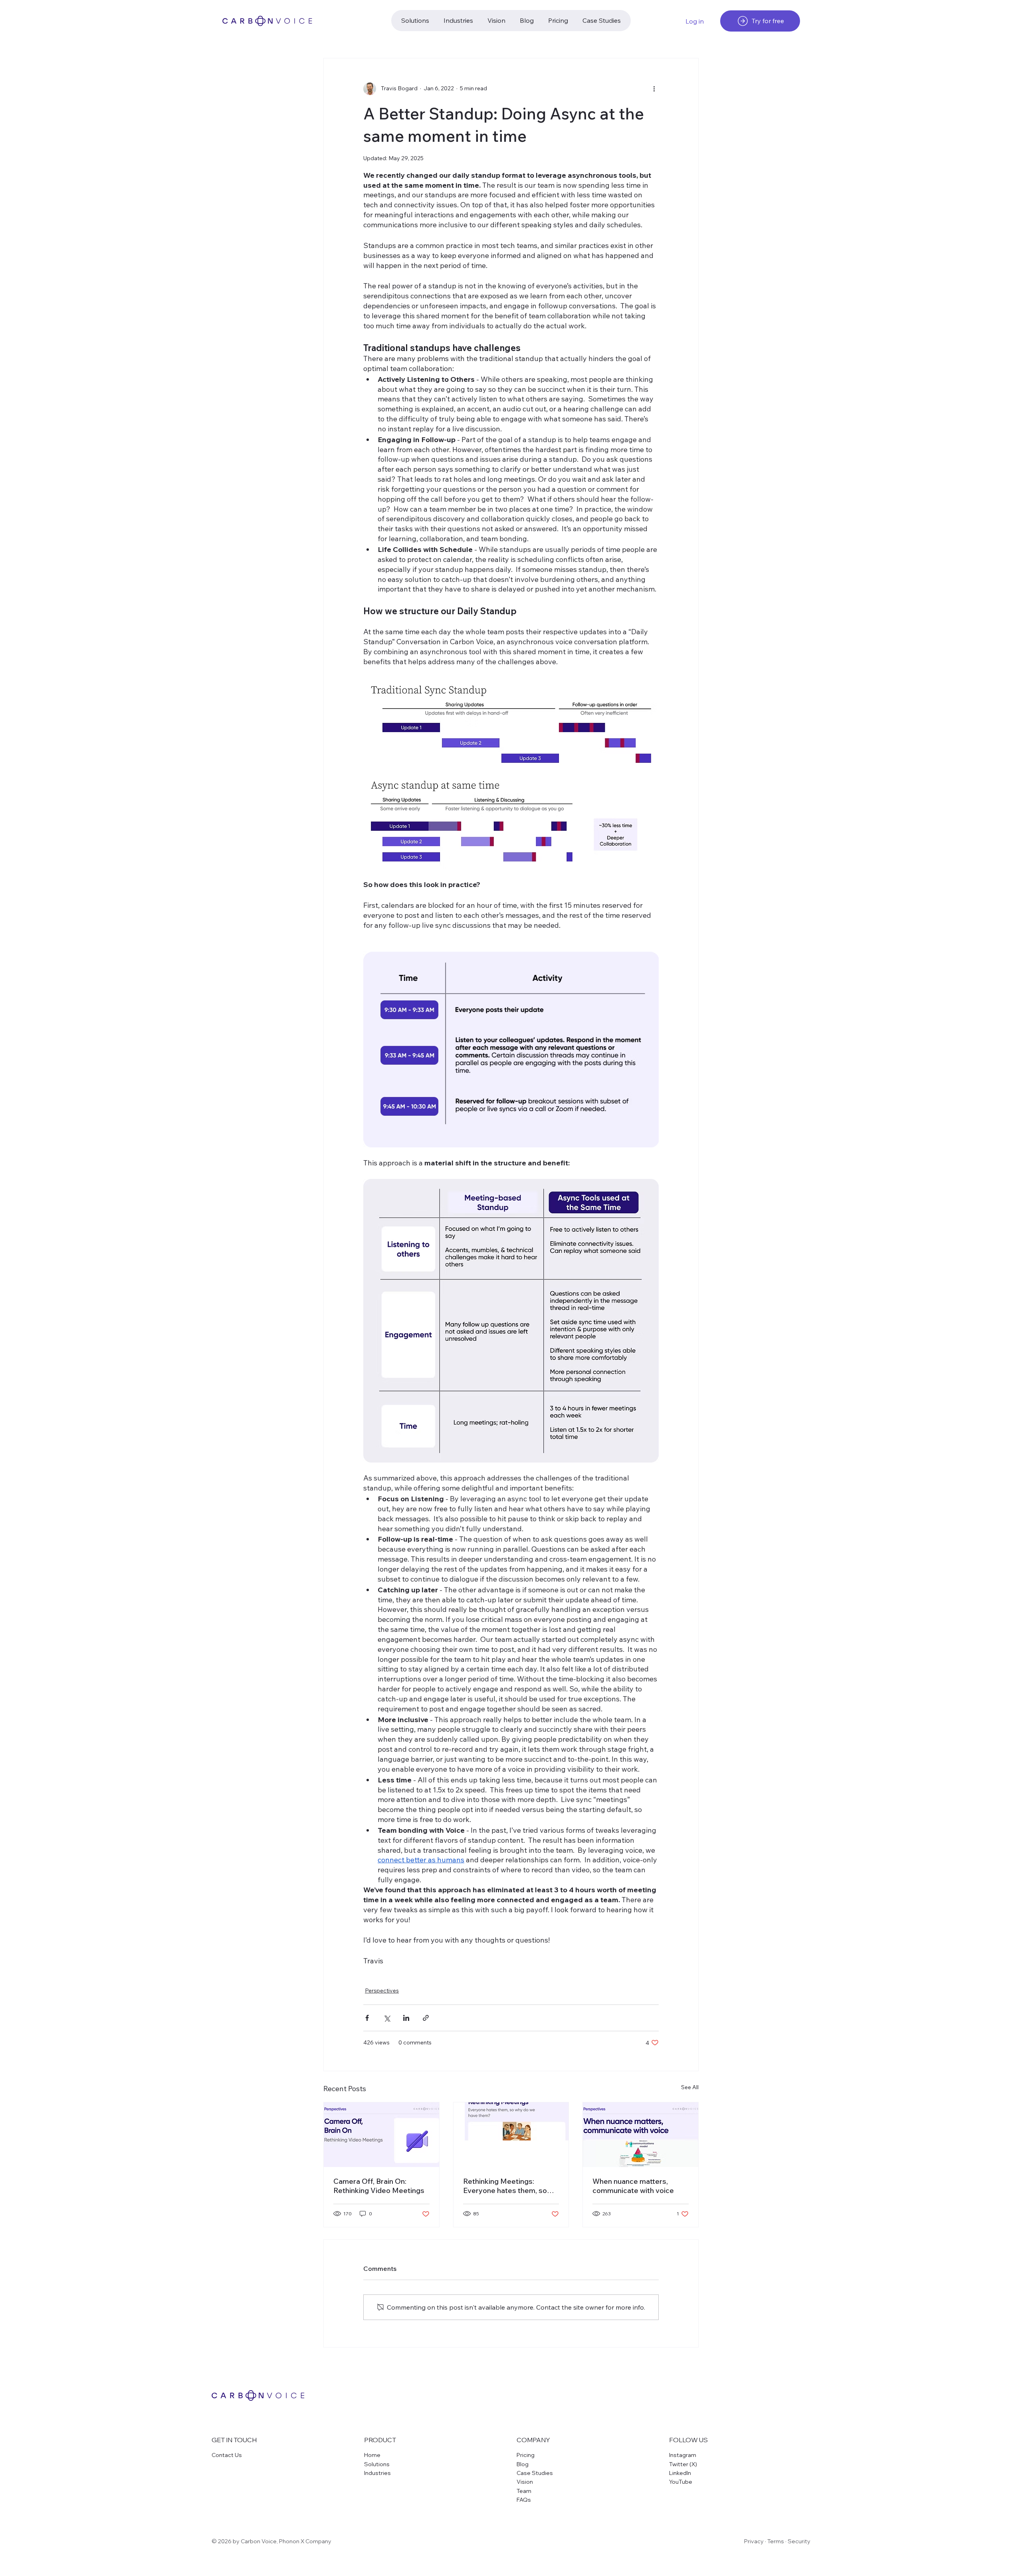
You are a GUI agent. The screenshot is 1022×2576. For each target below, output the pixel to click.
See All (690, 2087)
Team (524, 2491)
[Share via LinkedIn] (406, 2018)
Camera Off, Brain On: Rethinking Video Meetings (379, 2186)
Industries (377, 2473)
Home (372, 2455)
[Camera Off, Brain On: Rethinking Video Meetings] (381, 2135)
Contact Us (227, 2455)
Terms (776, 2541)
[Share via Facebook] (367, 2018)
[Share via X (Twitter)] (387, 2018)
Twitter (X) (683, 2464)
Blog (523, 2464)
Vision (525, 2482)
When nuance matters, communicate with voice (633, 2186)
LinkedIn (680, 2473)
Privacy (754, 2541)
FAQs (524, 2500)
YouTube (681, 2482)
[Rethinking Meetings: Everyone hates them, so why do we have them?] (511, 2135)
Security (799, 2541)
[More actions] (654, 89)
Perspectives (382, 1991)
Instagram (683, 2455)
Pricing (526, 2455)
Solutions (377, 2464)
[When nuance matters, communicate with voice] (641, 2135)
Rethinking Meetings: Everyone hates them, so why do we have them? (505, 2186)
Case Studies (535, 2473)
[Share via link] (426, 2018)
